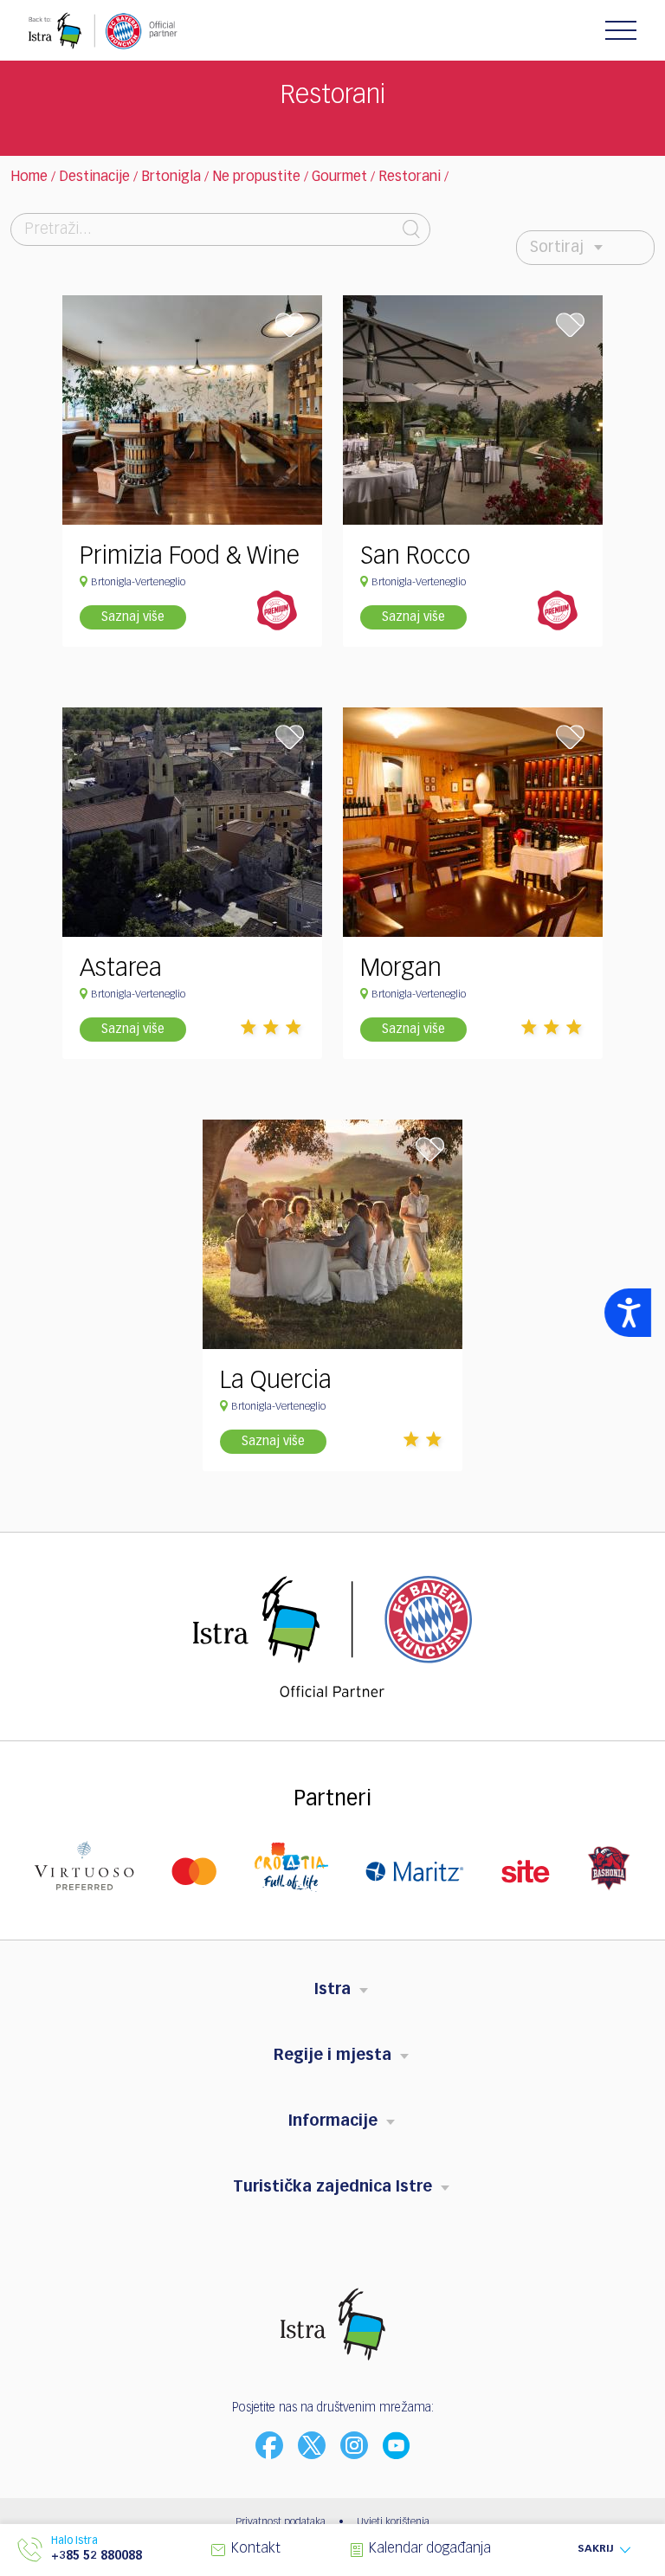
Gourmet (339, 178)
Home (29, 178)
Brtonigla (171, 178)
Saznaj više (133, 617)
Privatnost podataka (281, 2522)
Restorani (410, 178)
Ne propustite (256, 178)
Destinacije (94, 178)
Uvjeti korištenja (393, 2522)
